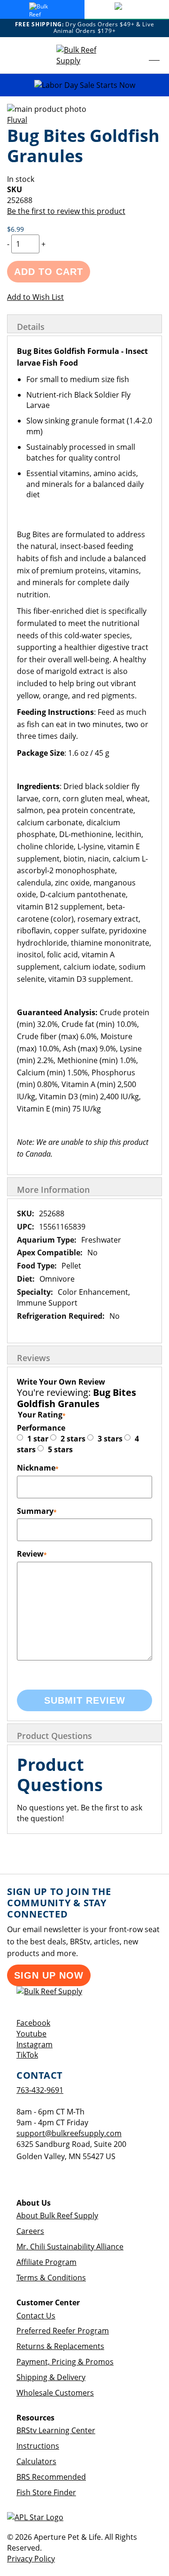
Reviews (34, 1358)
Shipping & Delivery (51, 2377)
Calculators (36, 2461)
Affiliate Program (46, 2262)
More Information (53, 1190)
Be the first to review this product (66, 211)
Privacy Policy (31, 2559)
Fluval (17, 120)
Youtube (31, 2034)
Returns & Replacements (60, 2346)
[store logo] (84, 55)
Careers (30, 2231)
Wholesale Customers (55, 2393)
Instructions (38, 2446)
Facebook (33, 2023)
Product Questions (54, 1736)
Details (31, 327)
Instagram (35, 2044)
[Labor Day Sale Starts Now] (84, 85)
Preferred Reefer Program (63, 2331)
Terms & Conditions (51, 2278)
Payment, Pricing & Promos (65, 2362)
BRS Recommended (51, 2477)
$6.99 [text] (15, 229)
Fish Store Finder (46, 2492)
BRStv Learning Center (56, 2430)
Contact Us (36, 2316)
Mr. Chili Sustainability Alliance (70, 2247)
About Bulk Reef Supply (57, 2216)
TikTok (27, 2055)
